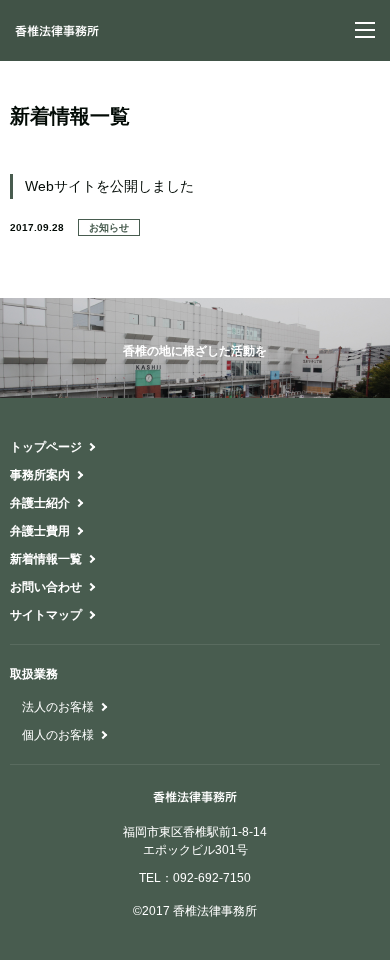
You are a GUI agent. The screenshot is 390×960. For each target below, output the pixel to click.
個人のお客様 (58, 735)
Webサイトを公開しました (109, 186)
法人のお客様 (58, 707)
